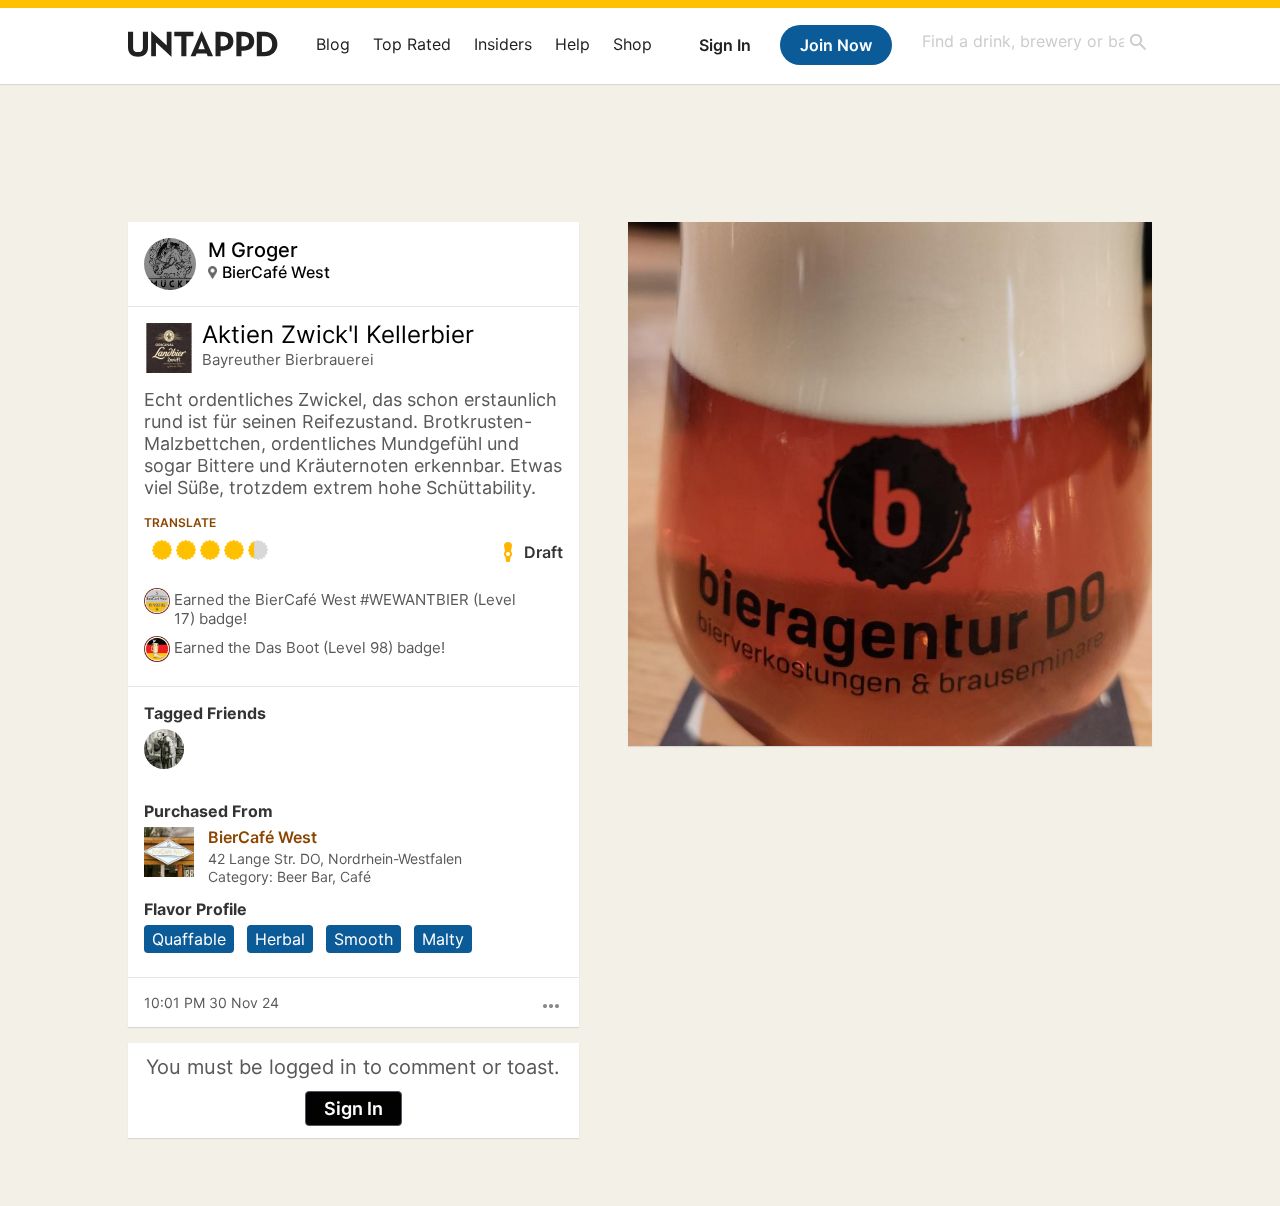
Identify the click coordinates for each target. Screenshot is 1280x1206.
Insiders (503, 44)
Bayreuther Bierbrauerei (288, 359)
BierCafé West (276, 272)
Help (572, 44)
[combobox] (1035, 41)
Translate (180, 522)
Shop (632, 44)
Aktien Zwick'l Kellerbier (338, 335)
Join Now (836, 45)
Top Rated (412, 44)
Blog (333, 44)
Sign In (725, 45)
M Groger (253, 250)
